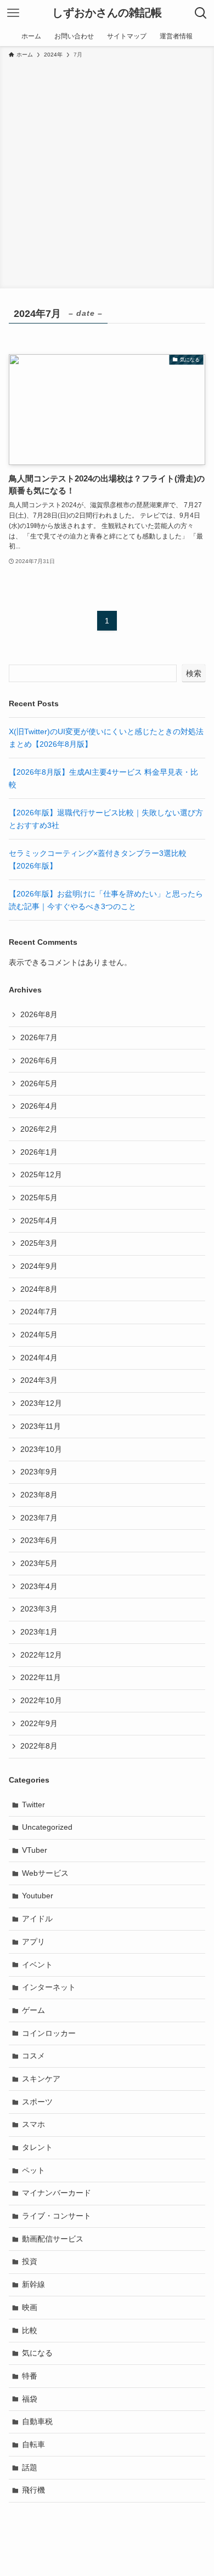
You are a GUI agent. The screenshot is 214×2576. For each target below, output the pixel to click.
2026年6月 (39, 1060)
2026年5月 (39, 1083)
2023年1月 (39, 1632)
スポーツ (37, 2102)
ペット (33, 2170)
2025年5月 (39, 1198)
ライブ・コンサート (57, 2216)
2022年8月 (39, 1746)
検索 (194, 673)
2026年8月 (39, 1014)
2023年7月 (39, 1518)
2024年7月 (39, 1312)
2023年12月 (41, 1403)
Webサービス (45, 1873)
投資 (30, 2261)
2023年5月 (39, 1563)
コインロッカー (49, 2033)
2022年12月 (41, 1655)
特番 (30, 2376)
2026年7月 (39, 1037)
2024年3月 (39, 1380)
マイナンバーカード (57, 2193)
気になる (37, 2353)
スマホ (33, 2124)
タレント (37, 2147)
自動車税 (37, 2421)
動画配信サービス (53, 2239)
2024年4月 (39, 1358)
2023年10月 (41, 1449)
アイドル (37, 1919)
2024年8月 (39, 1289)
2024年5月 (39, 1335)
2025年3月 (39, 1243)
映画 (30, 2307)
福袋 (30, 2399)
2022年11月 (41, 1677)
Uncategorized (47, 1827)
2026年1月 (39, 1152)
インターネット (49, 1987)
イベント (37, 1965)
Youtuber (38, 1896)
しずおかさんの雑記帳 (107, 13)
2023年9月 (39, 1472)
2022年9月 (39, 1723)
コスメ (33, 2056)
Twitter (33, 1805)
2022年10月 (41, 1700)
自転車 (33, 2444)
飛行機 (33, 2490)
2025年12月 (41, 1174)
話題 (30, 2467)
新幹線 (33, 2284)
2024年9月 (39, 1266)
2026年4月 (39, 1106)
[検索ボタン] (201, 13)
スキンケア (41, 2079)
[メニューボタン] (13, 13)
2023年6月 (39, 1540)
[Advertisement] (107, 172)
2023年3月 (39, 1609)
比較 (30, 2330)
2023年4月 (39, 1586)
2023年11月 (41, 1426)
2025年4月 (39, 1221)
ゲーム (33, 2010)
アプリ (33, 1942)
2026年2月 (39, 1129)
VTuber (35, 1850)
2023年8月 (39, 1495)
